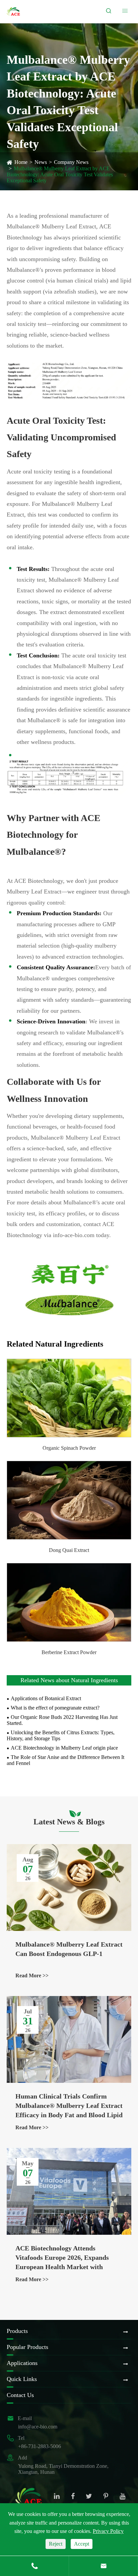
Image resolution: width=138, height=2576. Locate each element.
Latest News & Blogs (69, 1822)
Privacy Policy (108, 2531)
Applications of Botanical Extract (46, 1698)
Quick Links (22, 2379)
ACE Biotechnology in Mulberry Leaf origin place (64, 1748)
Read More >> (32, 1975)
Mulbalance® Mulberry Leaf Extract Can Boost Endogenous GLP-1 (69, 1949)
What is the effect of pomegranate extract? (55, 1708)
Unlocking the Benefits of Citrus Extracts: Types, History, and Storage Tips (61, 1735)
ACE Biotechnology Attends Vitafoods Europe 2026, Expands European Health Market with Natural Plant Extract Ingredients (64, 2258)
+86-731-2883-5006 (40, 2446)
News (41, 162)
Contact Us (20, 2395)
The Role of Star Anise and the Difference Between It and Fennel (65, 1760)
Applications (22, 2363)
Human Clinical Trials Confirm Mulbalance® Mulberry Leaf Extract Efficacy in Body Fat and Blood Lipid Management (69, 2106)
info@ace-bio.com (38, 2427)
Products (17, 2331)
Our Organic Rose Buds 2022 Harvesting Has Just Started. (62, 1720)
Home (21, 162)
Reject (56, 2544)
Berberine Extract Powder (69, 1652)
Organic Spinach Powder (69, 1448)
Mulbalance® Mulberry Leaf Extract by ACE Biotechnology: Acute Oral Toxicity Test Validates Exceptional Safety (60, 174)
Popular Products (27, 2347)
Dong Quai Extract (69, 1550)
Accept (82, 2544)
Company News (71, 162)
